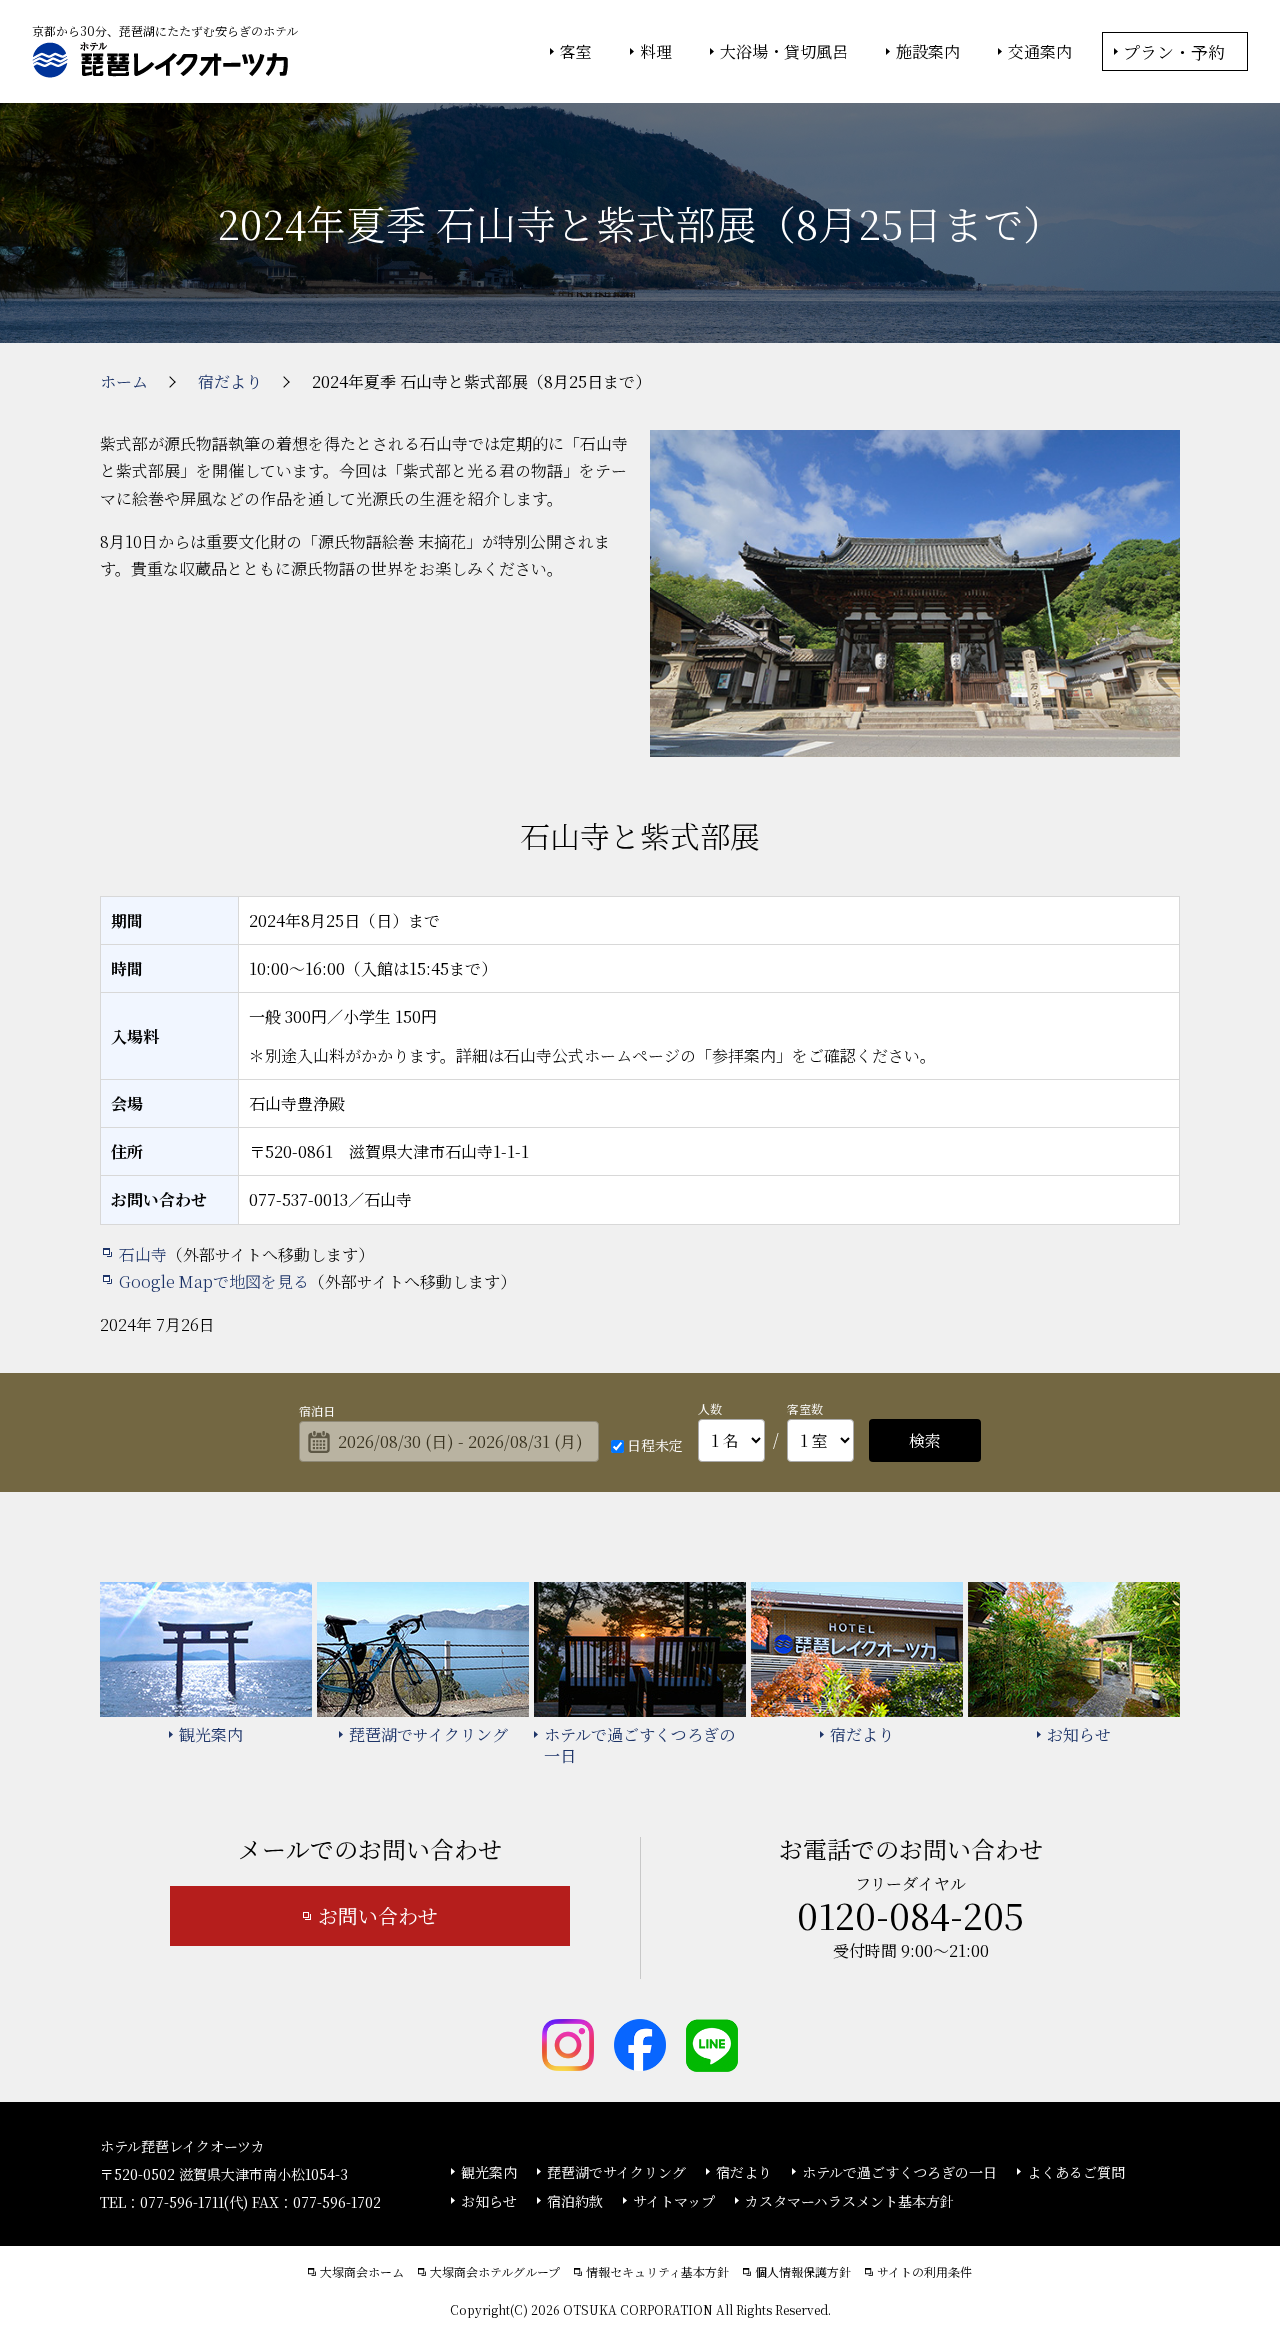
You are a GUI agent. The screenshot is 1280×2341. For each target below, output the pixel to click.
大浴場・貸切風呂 (784, 52)
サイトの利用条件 (924, 2272)
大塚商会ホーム (362, 2272)
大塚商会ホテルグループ (495, 2272)
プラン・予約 (1174, 51)
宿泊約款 (575, 2201)
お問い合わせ (378, 1915)
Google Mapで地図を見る (214, 1281)
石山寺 (143, 1254)
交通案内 (1040, 52)
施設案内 (928, 52)
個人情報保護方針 (803, 2272)
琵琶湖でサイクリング (616, 2172)
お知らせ (489, 2201)
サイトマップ (674, 2201)
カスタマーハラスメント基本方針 (849, 2201)
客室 (576, 52)
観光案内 (489, 2172)
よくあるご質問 (1076, 2172)
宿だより (744, 2172)
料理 (656, 52)
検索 (925, 1440)
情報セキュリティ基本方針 (657, 2272)
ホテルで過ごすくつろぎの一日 (899, 2172)
